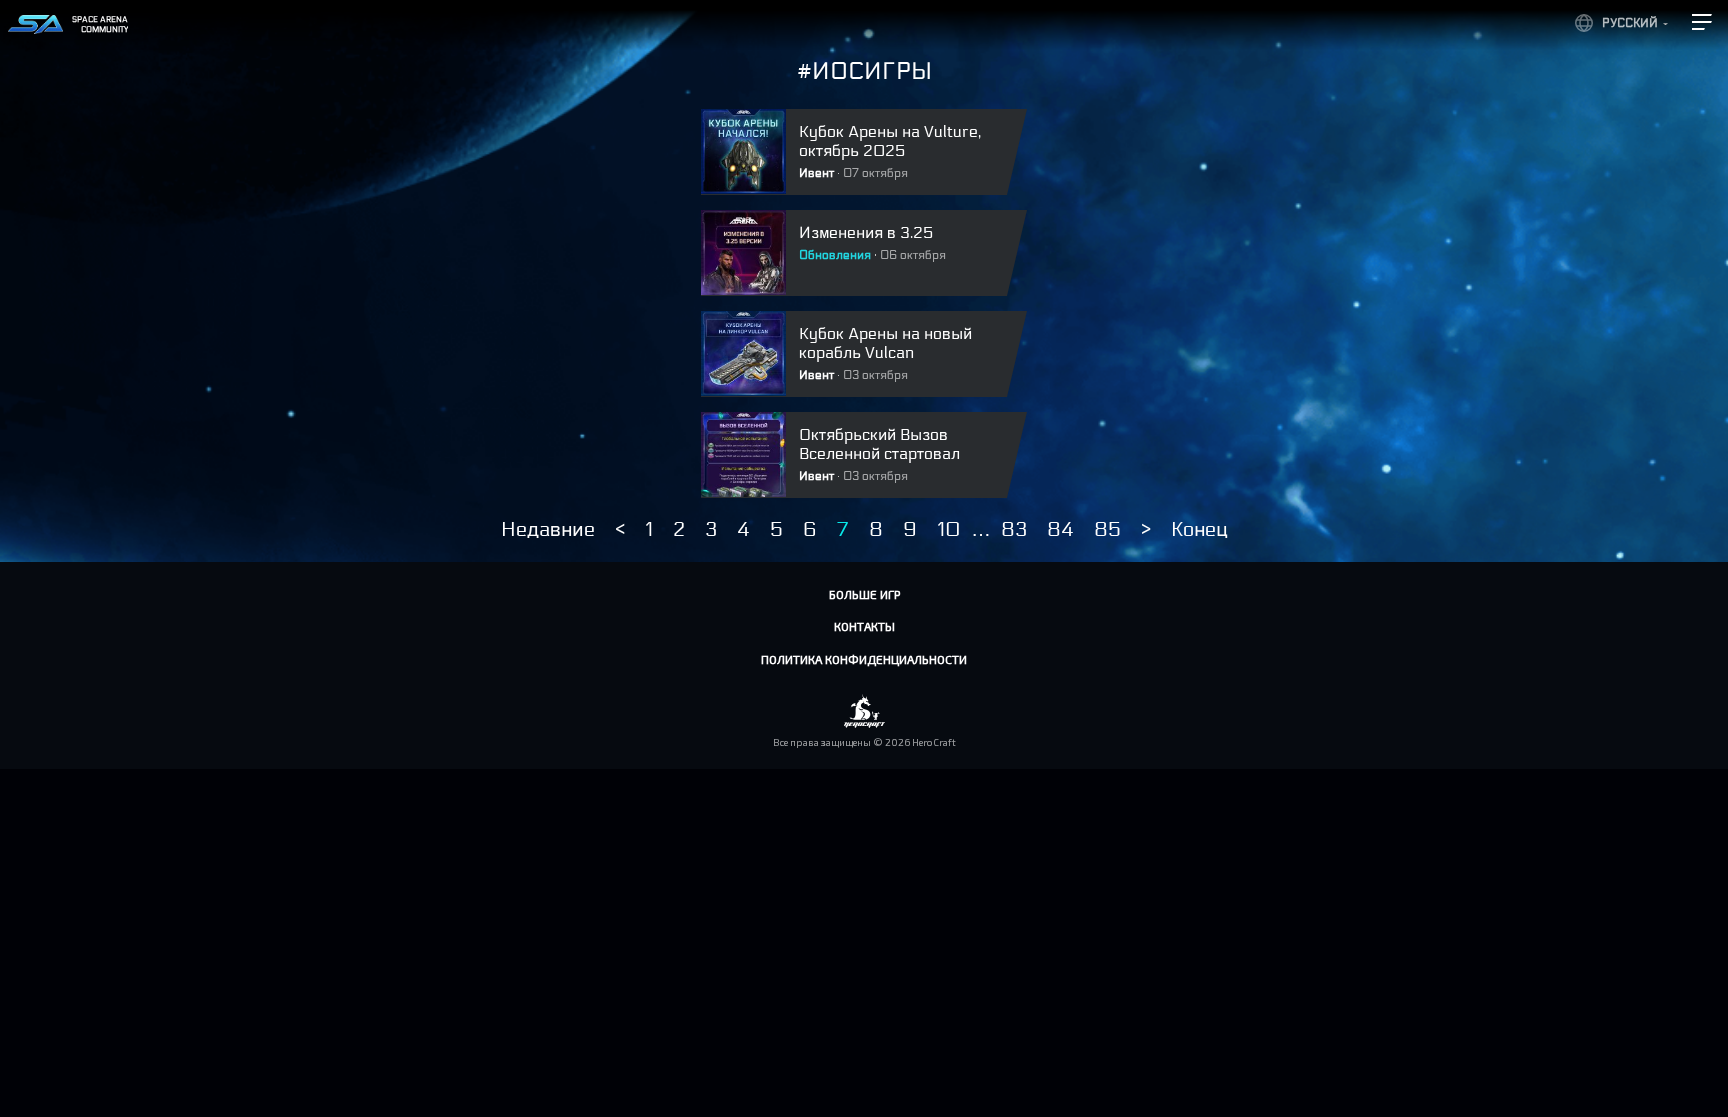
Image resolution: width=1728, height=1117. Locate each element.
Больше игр (864, 594)
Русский (1630, 23)
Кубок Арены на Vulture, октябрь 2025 (890, 141)
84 (1060, 530)
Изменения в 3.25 (866, 232)
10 (949, 530)
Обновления (835, 255)
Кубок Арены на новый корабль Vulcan (885, 343)
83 (1014, 530)
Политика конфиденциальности (864, 659)
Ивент (816, 173)
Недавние (548, 530)
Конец (1199, 530)
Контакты (864, 626)
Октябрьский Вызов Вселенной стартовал (879, 444)
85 (1107, 530)
